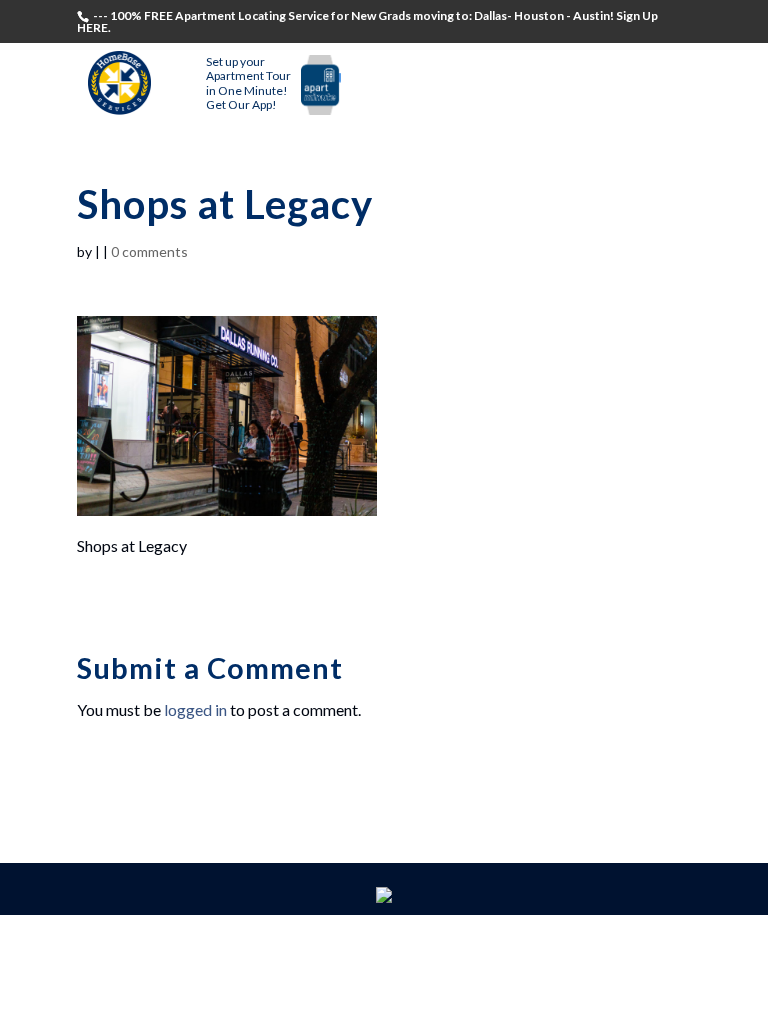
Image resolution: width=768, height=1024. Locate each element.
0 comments (149, 251)
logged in (195, 709)
